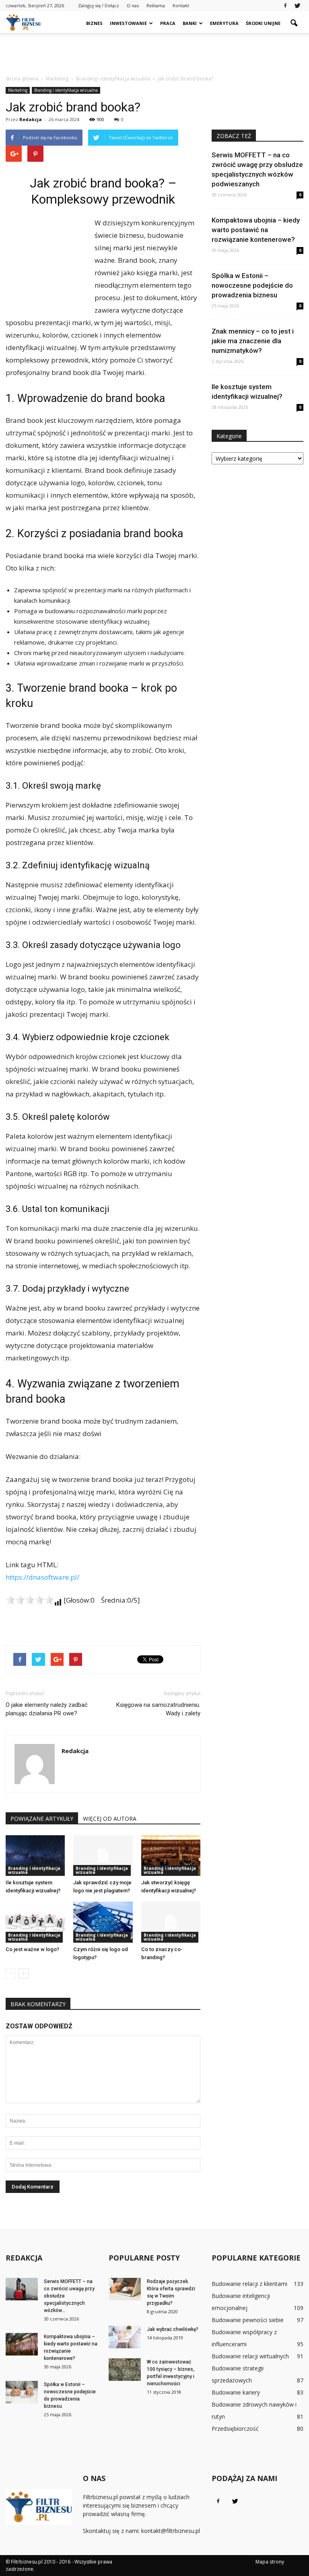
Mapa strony (270, 2562)
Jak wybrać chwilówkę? (173, 2329)
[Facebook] (285, 6)
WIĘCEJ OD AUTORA (110, 1819)
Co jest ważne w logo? (32, 1949)
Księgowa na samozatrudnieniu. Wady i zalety (158, 1709)
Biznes (94, 23)
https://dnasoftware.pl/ (42, 1577)
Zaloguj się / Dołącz (99, 5)
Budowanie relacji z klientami (249, 2284)
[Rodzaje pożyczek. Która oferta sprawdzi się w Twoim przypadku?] (125, 2289)
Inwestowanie (128, 23)
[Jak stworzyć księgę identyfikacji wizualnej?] (171, 1856)
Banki (190, 23)
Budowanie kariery (236, 2392)
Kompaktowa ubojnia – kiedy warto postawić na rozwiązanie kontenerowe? (256, 230)
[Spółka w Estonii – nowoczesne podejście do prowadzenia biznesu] (22, 2392)
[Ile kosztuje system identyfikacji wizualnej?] (35, 1856)
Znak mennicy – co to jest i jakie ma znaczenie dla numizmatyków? (253, 341)
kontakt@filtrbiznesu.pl (171, 2531)
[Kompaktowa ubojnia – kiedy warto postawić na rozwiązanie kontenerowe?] (22, 2344)
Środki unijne (263, 23)
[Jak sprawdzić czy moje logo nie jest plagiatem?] (103, 1856)
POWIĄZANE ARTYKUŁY (42, 1819)
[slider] (30, 1600)
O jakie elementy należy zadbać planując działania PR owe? (47, 1709)
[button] (294, 23)
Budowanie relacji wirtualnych (250, 2356)
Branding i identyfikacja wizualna (66, 90)
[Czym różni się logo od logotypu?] (103, 1922)
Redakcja (31, 119)
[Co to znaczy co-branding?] (171, 1922)
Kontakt (181, 5)
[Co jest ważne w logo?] (35, 1922)
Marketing (18, 90)
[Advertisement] (154, 51)
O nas (133, 5)
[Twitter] (297, 6)
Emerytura (224, 23)
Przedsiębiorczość (235, 2429)
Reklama (156, 5)
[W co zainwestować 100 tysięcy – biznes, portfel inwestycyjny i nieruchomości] (125, 2370)
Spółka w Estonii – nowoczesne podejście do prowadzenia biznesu (252, 285)
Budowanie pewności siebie (248, 2320)
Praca (168, 23)
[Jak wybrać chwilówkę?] (125, 2337)
